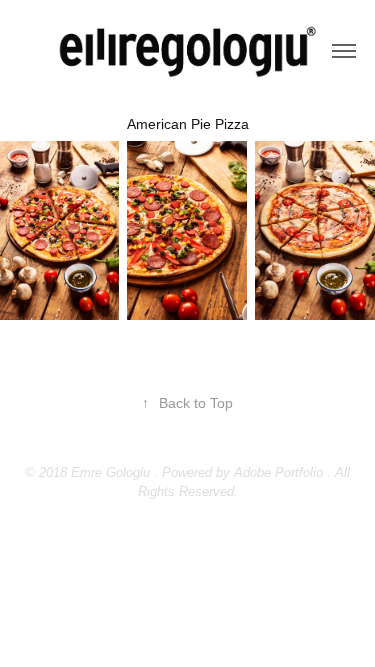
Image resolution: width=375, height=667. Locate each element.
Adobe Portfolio (278, 472)
